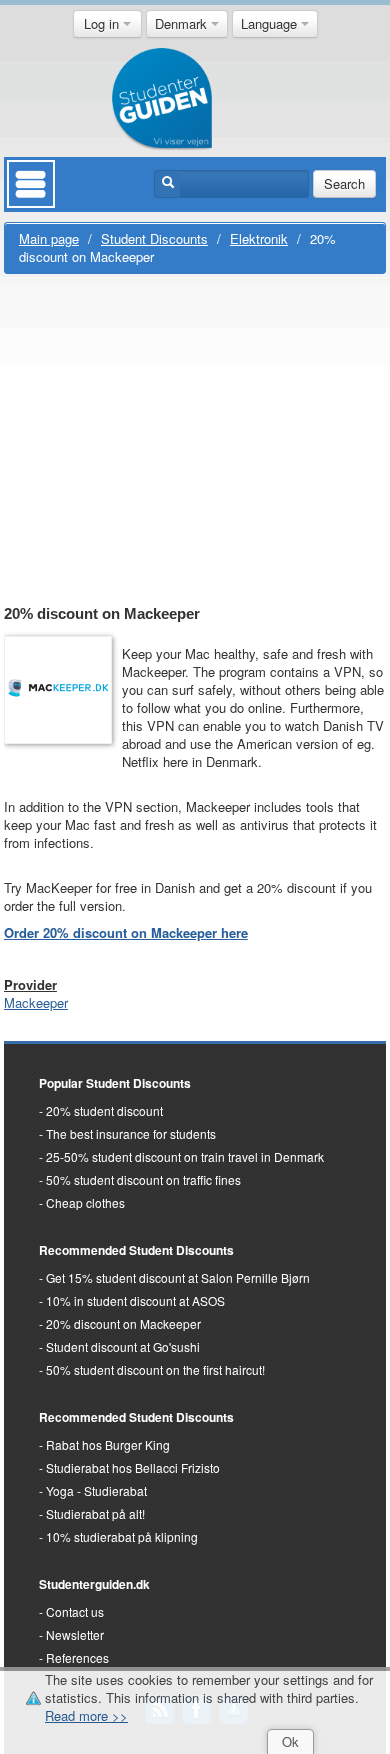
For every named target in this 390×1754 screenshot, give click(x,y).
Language (271, 23)
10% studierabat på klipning (122, 1536)
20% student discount (104, 1110)
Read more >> (86, 1715)
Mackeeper (36, 1002)
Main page (49, 238)
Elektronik (259, 238)
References (77, 1657)
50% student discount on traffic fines (143, 1179)
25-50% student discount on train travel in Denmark (185, 1156)
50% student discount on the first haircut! (155, 1369)
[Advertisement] (195, 442)
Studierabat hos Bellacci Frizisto (133, 1467)
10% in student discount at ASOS (135, 1300)
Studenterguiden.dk (94, 1584)
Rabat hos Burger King (108, 1444)
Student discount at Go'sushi (123, 1346)
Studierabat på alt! (95, 1513)
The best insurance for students (131, 1133)
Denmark (183, 23)
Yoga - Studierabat (96, 1490)
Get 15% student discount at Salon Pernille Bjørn (178, 1277)
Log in (103, 23)
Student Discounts (154, 238)
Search (344, 183)
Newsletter (75, 1634)
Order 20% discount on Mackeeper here (126, 932)
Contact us (75, 1611)
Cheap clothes (85, 1202)
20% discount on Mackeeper (123, 1323)
